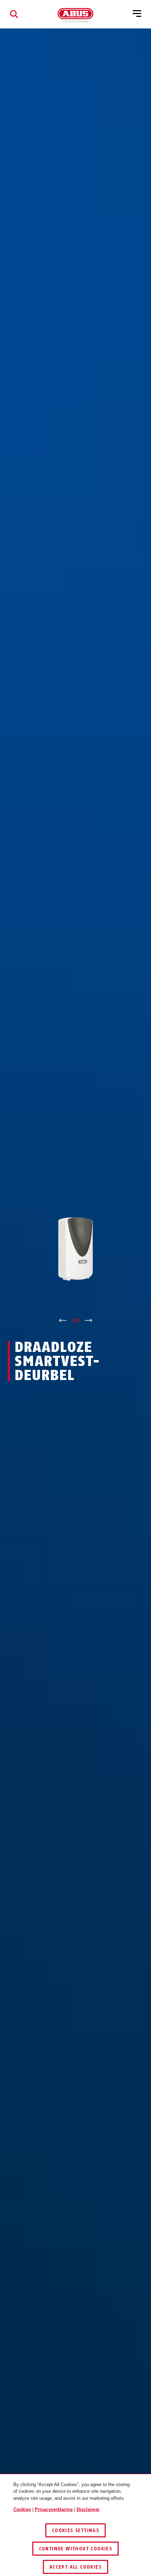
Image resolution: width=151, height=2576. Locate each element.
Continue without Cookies (76, 2549)
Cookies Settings (75, 2531)
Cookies (22, 2509)
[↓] (89, 1321)
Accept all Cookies (75, 2567)
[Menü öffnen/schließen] (137, 14)
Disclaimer (88, 2509)
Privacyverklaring (54, 2509)
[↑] (62, 1321)
